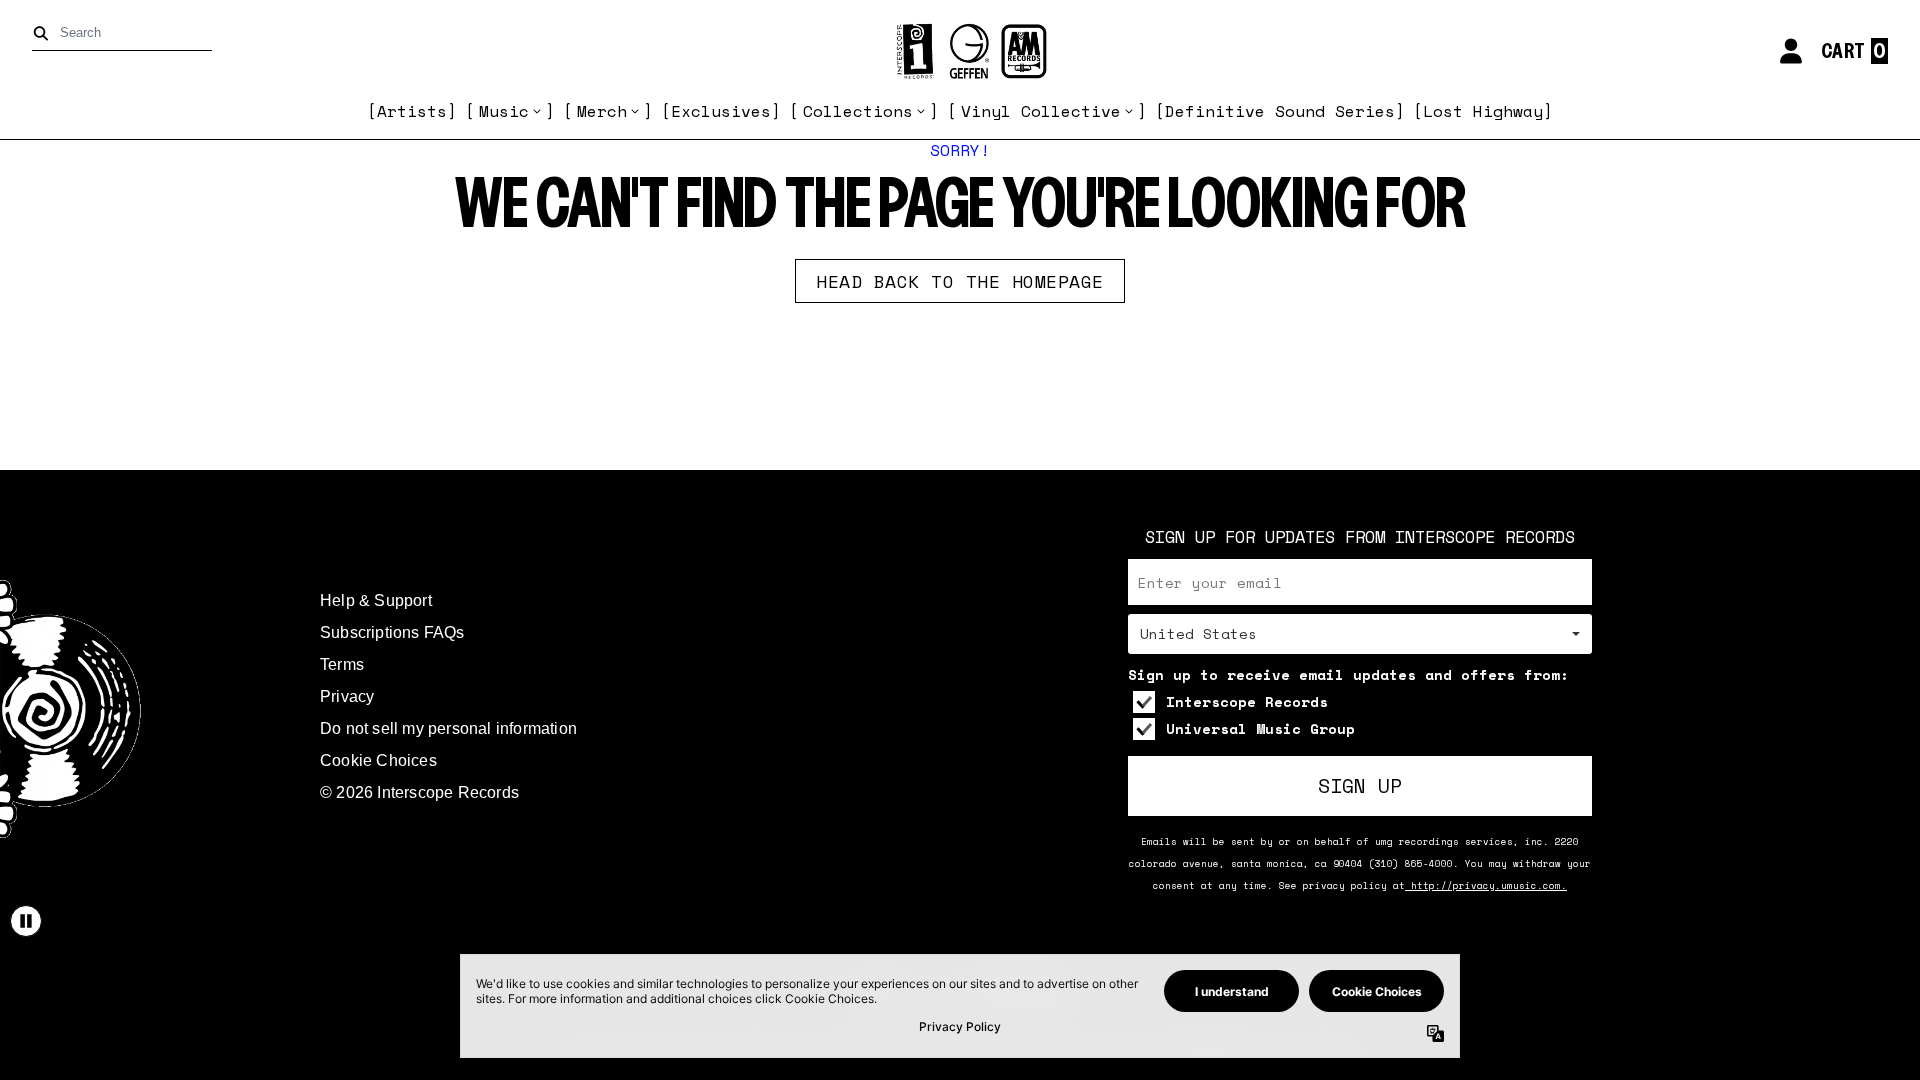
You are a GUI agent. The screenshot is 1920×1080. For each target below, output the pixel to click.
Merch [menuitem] (602, 111)
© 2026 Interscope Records (419, 792)
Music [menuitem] (504, 111)
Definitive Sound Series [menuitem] (1280, 111)
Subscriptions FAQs (392, 632)
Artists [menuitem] (412, 111)
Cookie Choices (378, 760)
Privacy (347, 696)
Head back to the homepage (960, 281)
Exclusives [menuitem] (721, 111)
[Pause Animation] (26, 921)
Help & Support (376, 600)
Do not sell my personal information (448, 728)
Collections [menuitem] (858, 111)
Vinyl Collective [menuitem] (1041, 111)
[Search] (44, 33)
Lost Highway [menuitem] (1483, 111)
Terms (342, 664)
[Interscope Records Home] (960, 51)
